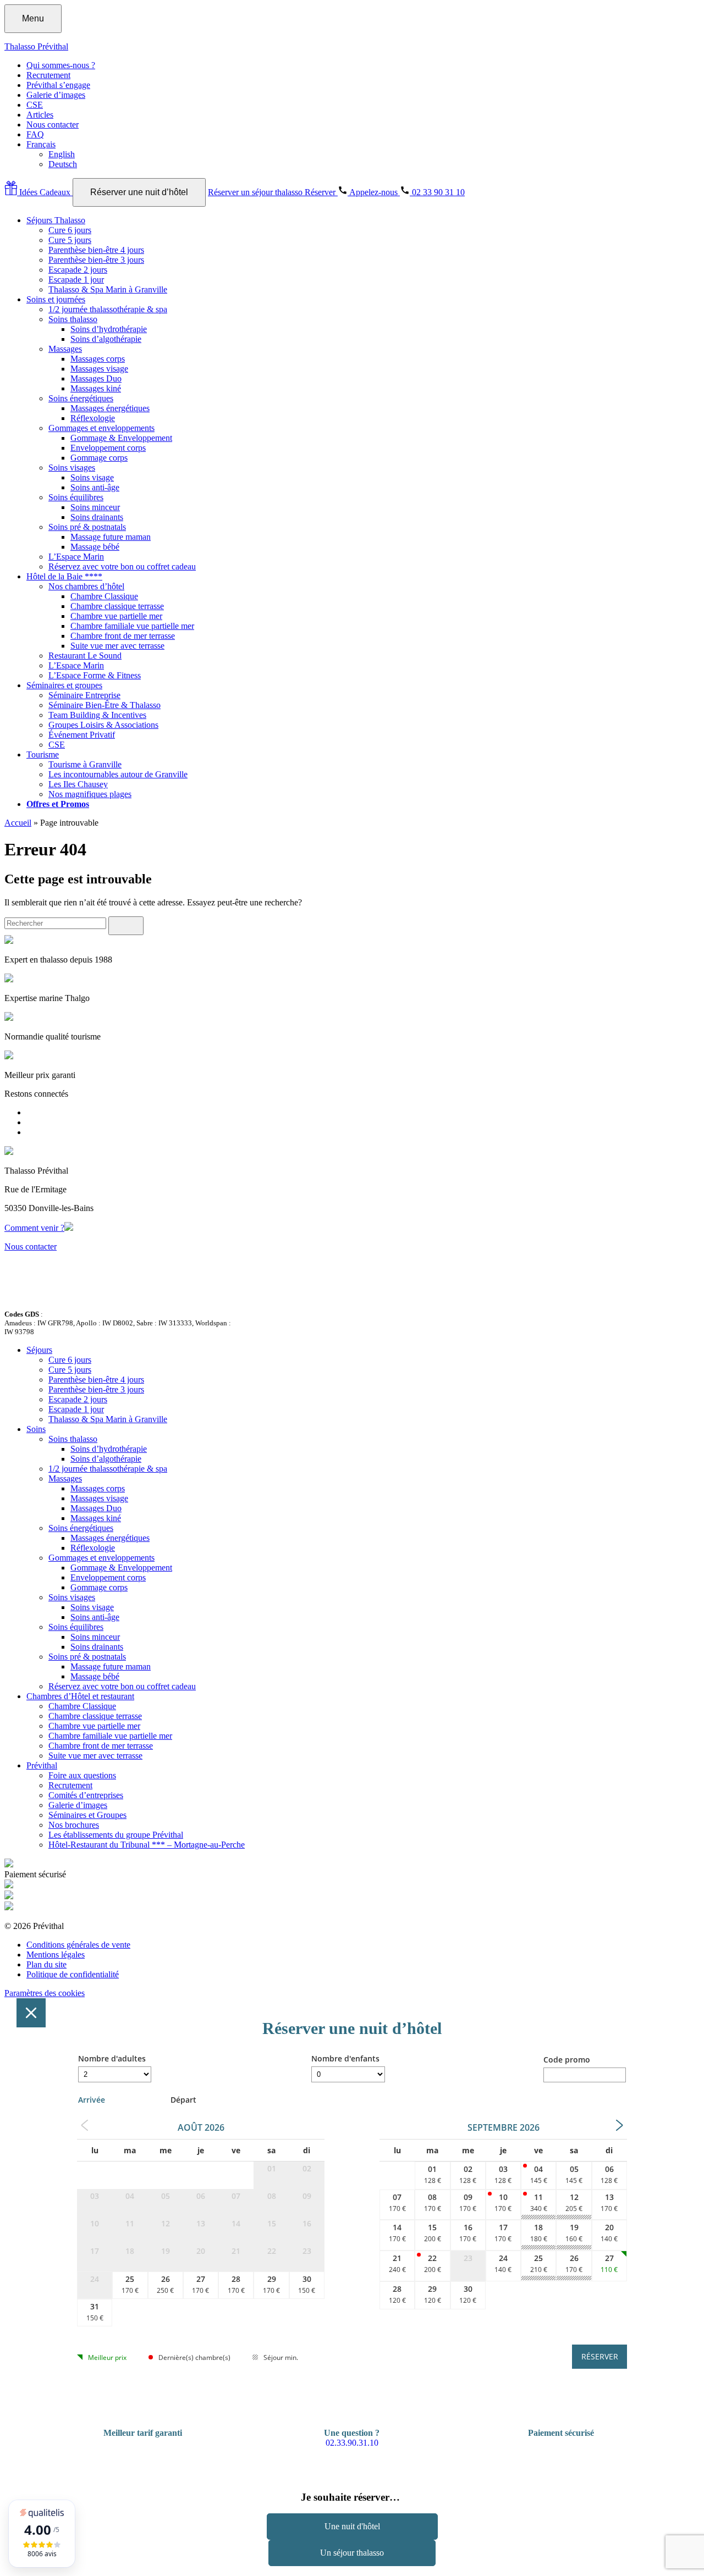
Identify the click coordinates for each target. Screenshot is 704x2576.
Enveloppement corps (108, 448)
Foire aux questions (82, 1775)
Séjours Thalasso (56, 220)
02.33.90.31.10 (352, 2443)
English (62, 154)
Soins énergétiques (81, 398)
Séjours (39, 1350)
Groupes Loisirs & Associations (103, 725)
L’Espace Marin (76, 557)
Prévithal (42, 1765)
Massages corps (98, 359)
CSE (35, 105)
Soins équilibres (76, 497)
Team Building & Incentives (97, 715)
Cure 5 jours (70, 240)
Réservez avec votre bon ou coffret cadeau (122, 566)
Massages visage (99, 369)
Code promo (567, 2060)
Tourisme (43, 754)
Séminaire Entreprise (84, 695)
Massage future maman (111, 537)
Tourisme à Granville (85, 764)
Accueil (18, 823)
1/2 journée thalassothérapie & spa (108, 309)
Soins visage (92, 477)
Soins (36, 1429)
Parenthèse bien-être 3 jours (96, 260)
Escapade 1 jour (76, 280)
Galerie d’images (56, 95)
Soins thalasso (73, 319)
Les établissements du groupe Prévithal (116, 1835)
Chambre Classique (104, 596)
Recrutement (48, 75)
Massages (65, 349)
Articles (40, 115)
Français (41, 144)
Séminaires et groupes (64, 685)
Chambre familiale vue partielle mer (132, 626)
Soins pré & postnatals (87, 527)
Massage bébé (95, 547)
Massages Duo (96, 378)
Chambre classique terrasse (117, 606)
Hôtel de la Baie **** (64, 576)
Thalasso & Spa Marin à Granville (108, 289)
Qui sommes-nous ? (61, 65)
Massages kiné (96, 388)
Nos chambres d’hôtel (86, 586)
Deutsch (63, 164)
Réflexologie (93, 418)
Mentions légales (56, 1955)
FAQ (35, 134)
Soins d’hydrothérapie (109, 329)
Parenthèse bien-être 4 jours (96, 250)
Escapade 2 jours (78, 270)
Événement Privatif (82, 735)
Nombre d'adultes (112, 2058)
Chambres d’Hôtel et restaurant (80, 1696)
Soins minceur (95, 507)
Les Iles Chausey (78, 784)
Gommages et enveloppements (101, 428)
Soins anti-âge (95, 487)
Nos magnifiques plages (90, 794)
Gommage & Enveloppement (121, 438)
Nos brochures (74, 1825)
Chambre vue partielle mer (116, 616)
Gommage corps (99, 458)
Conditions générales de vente (78, 1945)
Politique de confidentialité (73, 1974)
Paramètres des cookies (45, 1993)
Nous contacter (53, 125)
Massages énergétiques (110, 408)
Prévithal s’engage (58, 85)
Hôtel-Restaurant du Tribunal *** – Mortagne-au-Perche (147, 1845)
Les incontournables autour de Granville (118, 774)
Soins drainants (97, 517)
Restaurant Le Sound (85, 656)
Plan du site (46, 1964)
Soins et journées (56, 299)
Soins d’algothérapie (106, 339)
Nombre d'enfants (345, 2058)
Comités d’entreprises (86, 1795)
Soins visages (72, 468)
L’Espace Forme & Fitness (95, 675)
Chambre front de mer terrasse (123, 636)
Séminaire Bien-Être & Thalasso (105, 705)
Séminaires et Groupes (87, 1815)
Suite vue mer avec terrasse (117, 646)
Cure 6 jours (70, 230)
